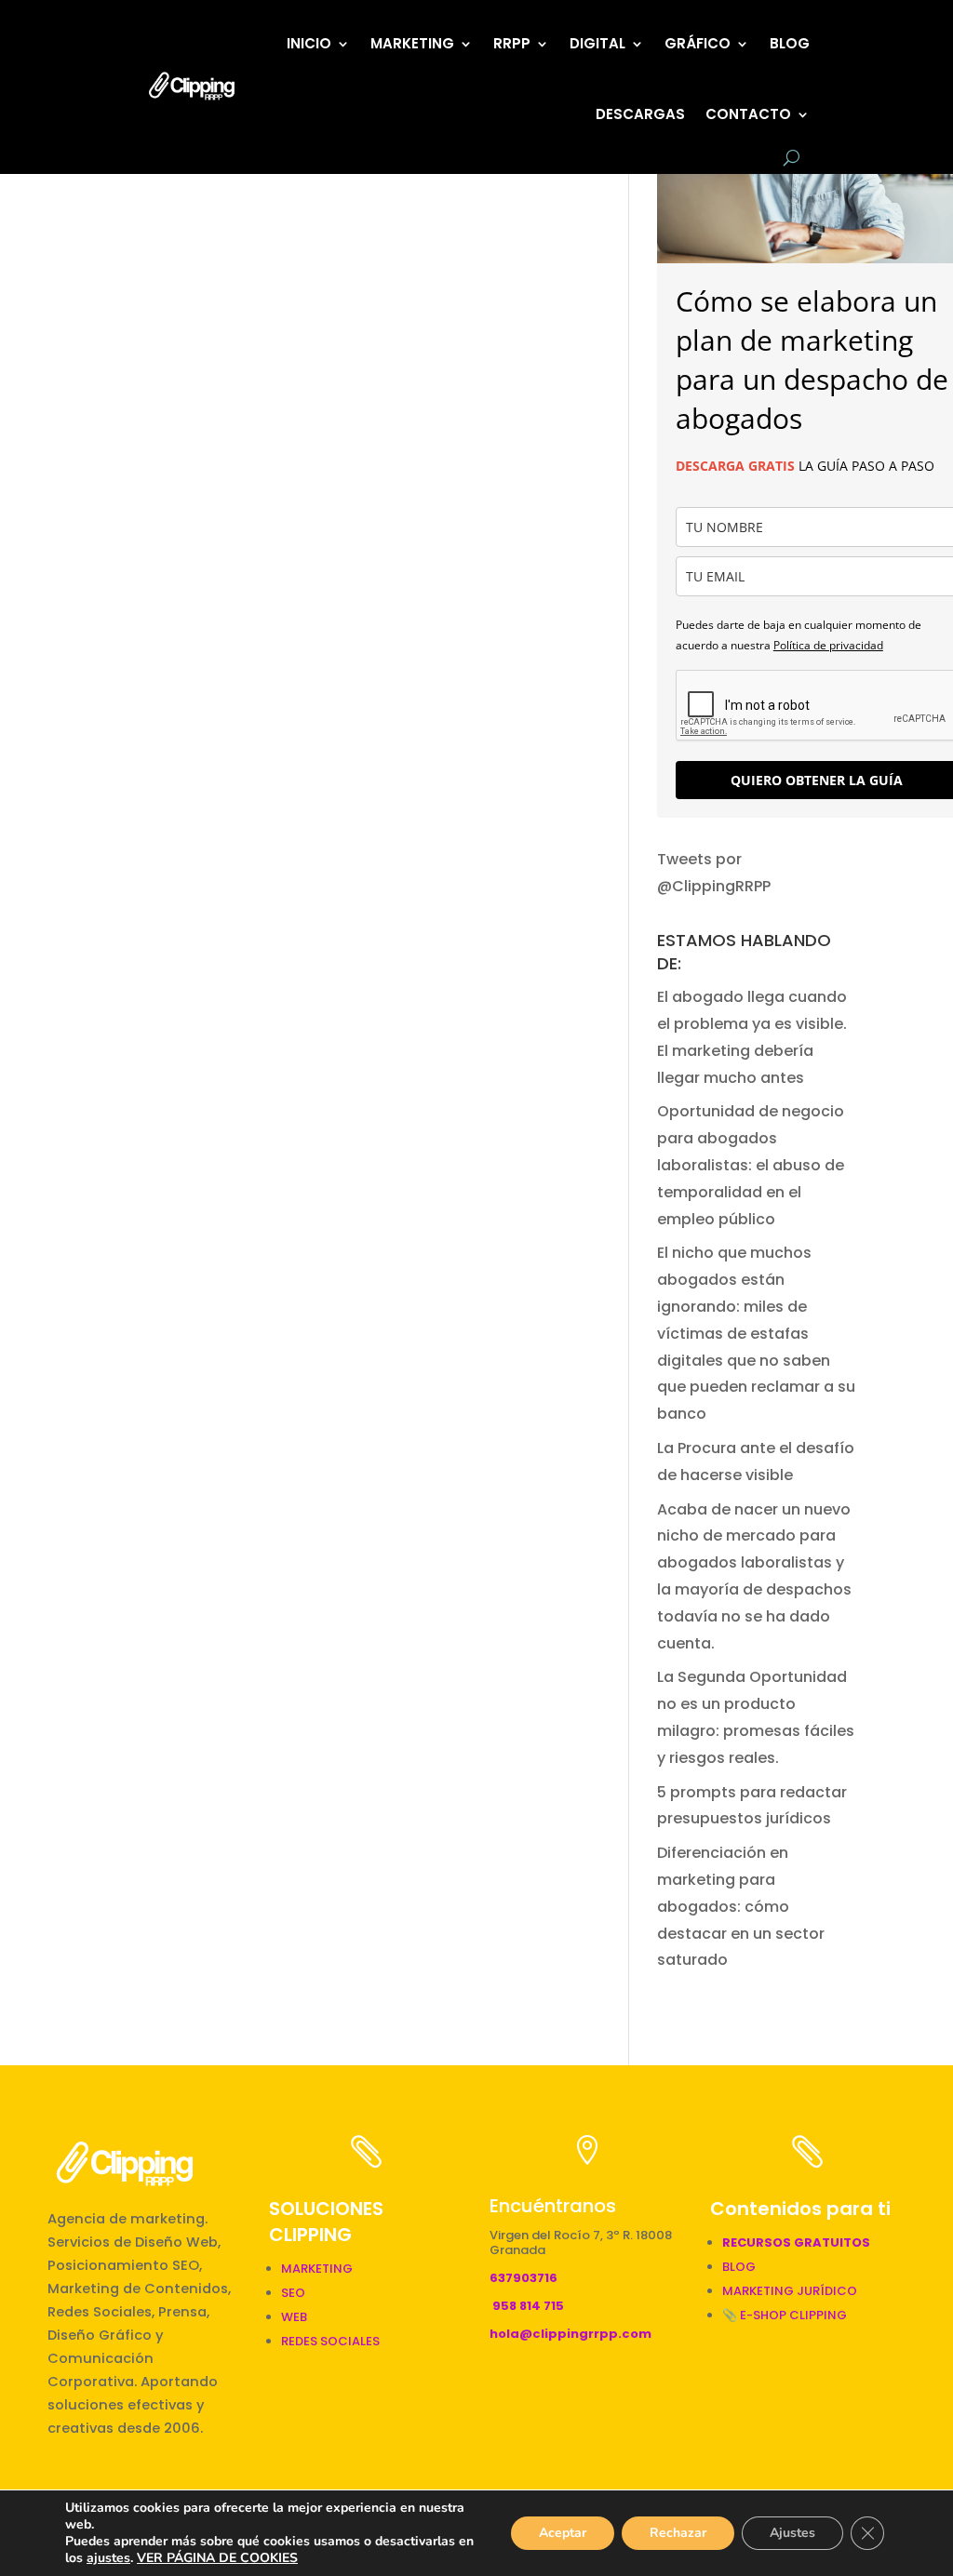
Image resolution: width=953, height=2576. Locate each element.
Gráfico (698, 43)
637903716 (523, 2278)
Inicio (309, 43)
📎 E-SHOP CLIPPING (786, 2315)
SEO (293, 2293)
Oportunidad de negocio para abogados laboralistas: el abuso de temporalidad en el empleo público (751, 1165)
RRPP (512, 43)
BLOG (790, 43)
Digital (597, 43)
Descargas (640, 114)
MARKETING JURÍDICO (790, 2291)
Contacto (748, 114)
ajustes (108, 2558)
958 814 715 (528, 2306)
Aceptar (563, 2533)
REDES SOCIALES (330, 2341)
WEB (294, 2317)
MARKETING (317, 2269)
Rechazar (678, 2533)
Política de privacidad (828, 645)
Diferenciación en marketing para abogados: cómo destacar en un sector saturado (741, 1906)
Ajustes (792, 2533)
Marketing (412, 43)
